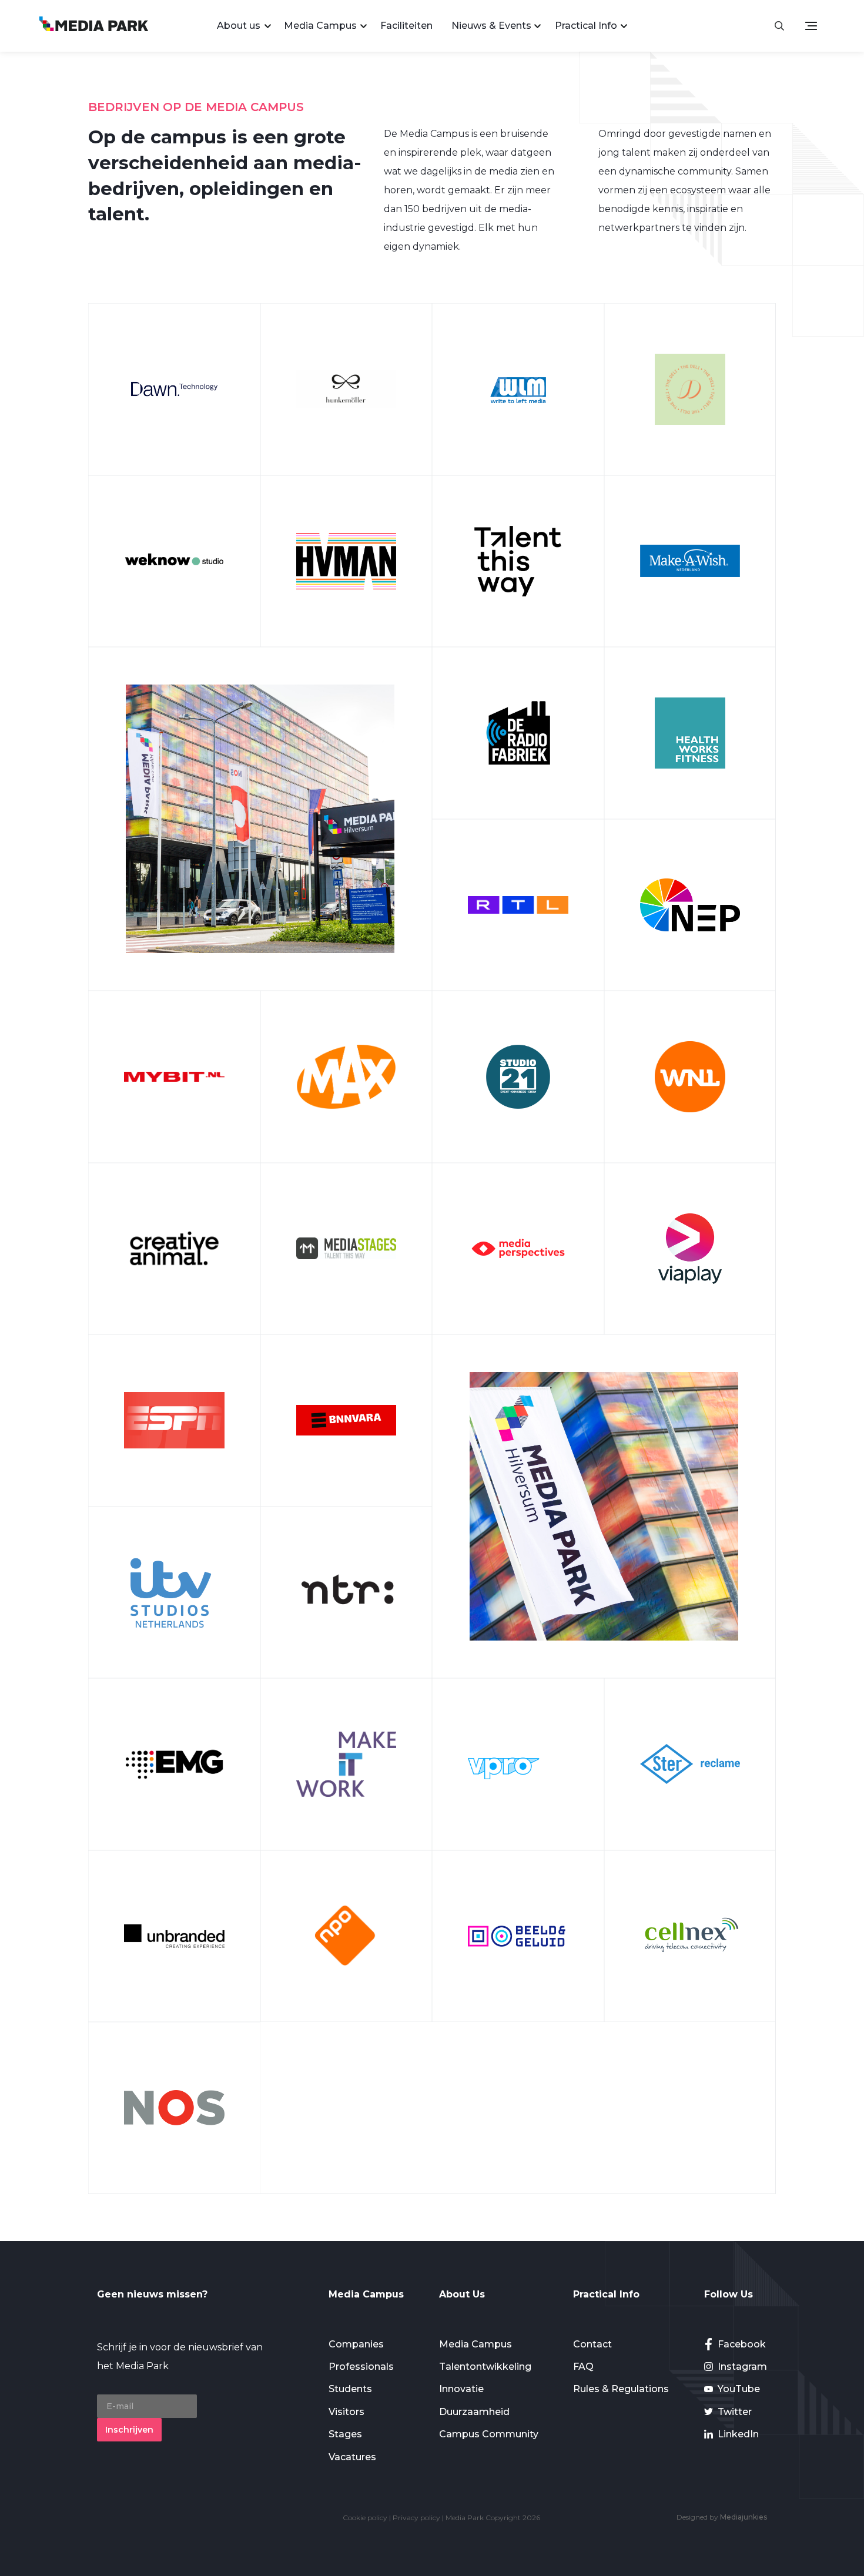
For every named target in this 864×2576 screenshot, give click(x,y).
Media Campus (320, 26)
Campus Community (489, 2434)
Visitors (346, 2412)
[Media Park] (94, 26)
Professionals (361, 2367)
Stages (345, 2434)
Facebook (742, 2344)
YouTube (739, 2389)
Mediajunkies (744, 2517)
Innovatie (461, 2389)
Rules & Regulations (621, 2389)
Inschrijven (129, 2430)
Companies (356, 2344)
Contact (592, 2344)
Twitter (735, 2412)
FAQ (583, 2367)
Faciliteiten (406, 26)
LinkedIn (738, 2434)
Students (350, 2389)
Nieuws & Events (491, 26)
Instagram (742, 2367)
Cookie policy (365, 2518)
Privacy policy (416, 2518)
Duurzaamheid (474, 2412)
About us (239, 26)
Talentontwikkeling (485, 2367)
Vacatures (352, 2457)
